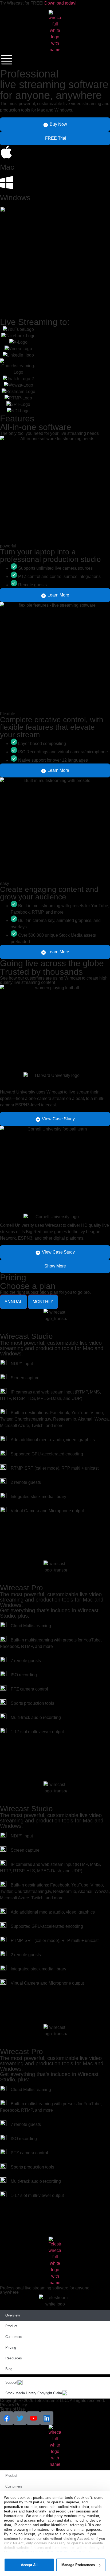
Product (11, 2326)
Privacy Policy (13, 2405)
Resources (14, 2358)
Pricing (11, 2347)
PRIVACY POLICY (38, 2552)
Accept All (29, 2565)
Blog (9, 2369)
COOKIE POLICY (70, 2552)
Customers (14, 2337)
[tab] (13, 1302)
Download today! (60, 3)
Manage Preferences (78, 2565)
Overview (13, 2315)
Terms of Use (12, 2409)
